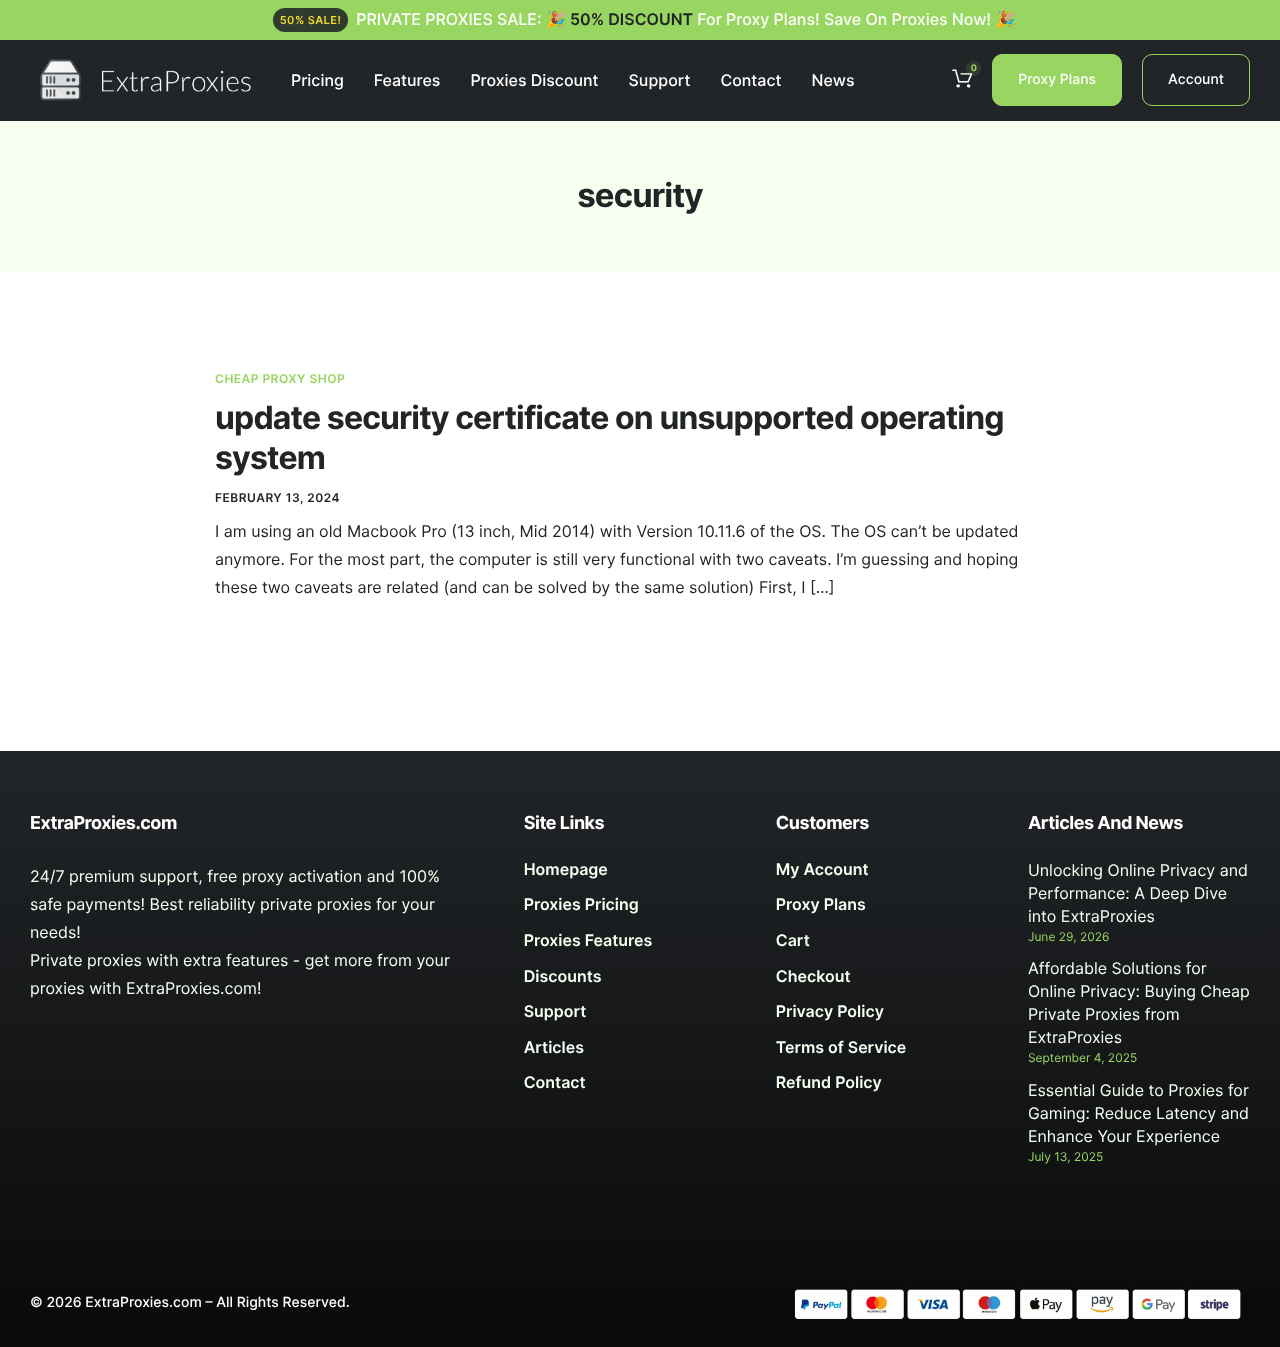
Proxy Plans (1057, 79)
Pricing (317, 80)
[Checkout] (887, 982)
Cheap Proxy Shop (280, 378)
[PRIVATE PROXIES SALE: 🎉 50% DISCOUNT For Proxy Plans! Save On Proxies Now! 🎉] (640, 20)
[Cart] (887, 946)
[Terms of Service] (887, 1053)
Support (660, 80)
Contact (750, 80)
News (832, 80)
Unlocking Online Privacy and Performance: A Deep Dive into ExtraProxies (1138, 893)
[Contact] (635, 1088)
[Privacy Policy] (887, 1017)
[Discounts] (635, 982)
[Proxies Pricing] (635, 910)
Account (1196, 79)
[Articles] (635, 1053)
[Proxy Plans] (887, 910)
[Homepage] (635, 875)
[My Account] (887, 875)
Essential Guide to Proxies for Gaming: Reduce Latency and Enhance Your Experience (1138, 1113)
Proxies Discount (534, 80)
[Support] (635, 1017)
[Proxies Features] (635, 946)
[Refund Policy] (887, 1088)
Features (407, 80)
